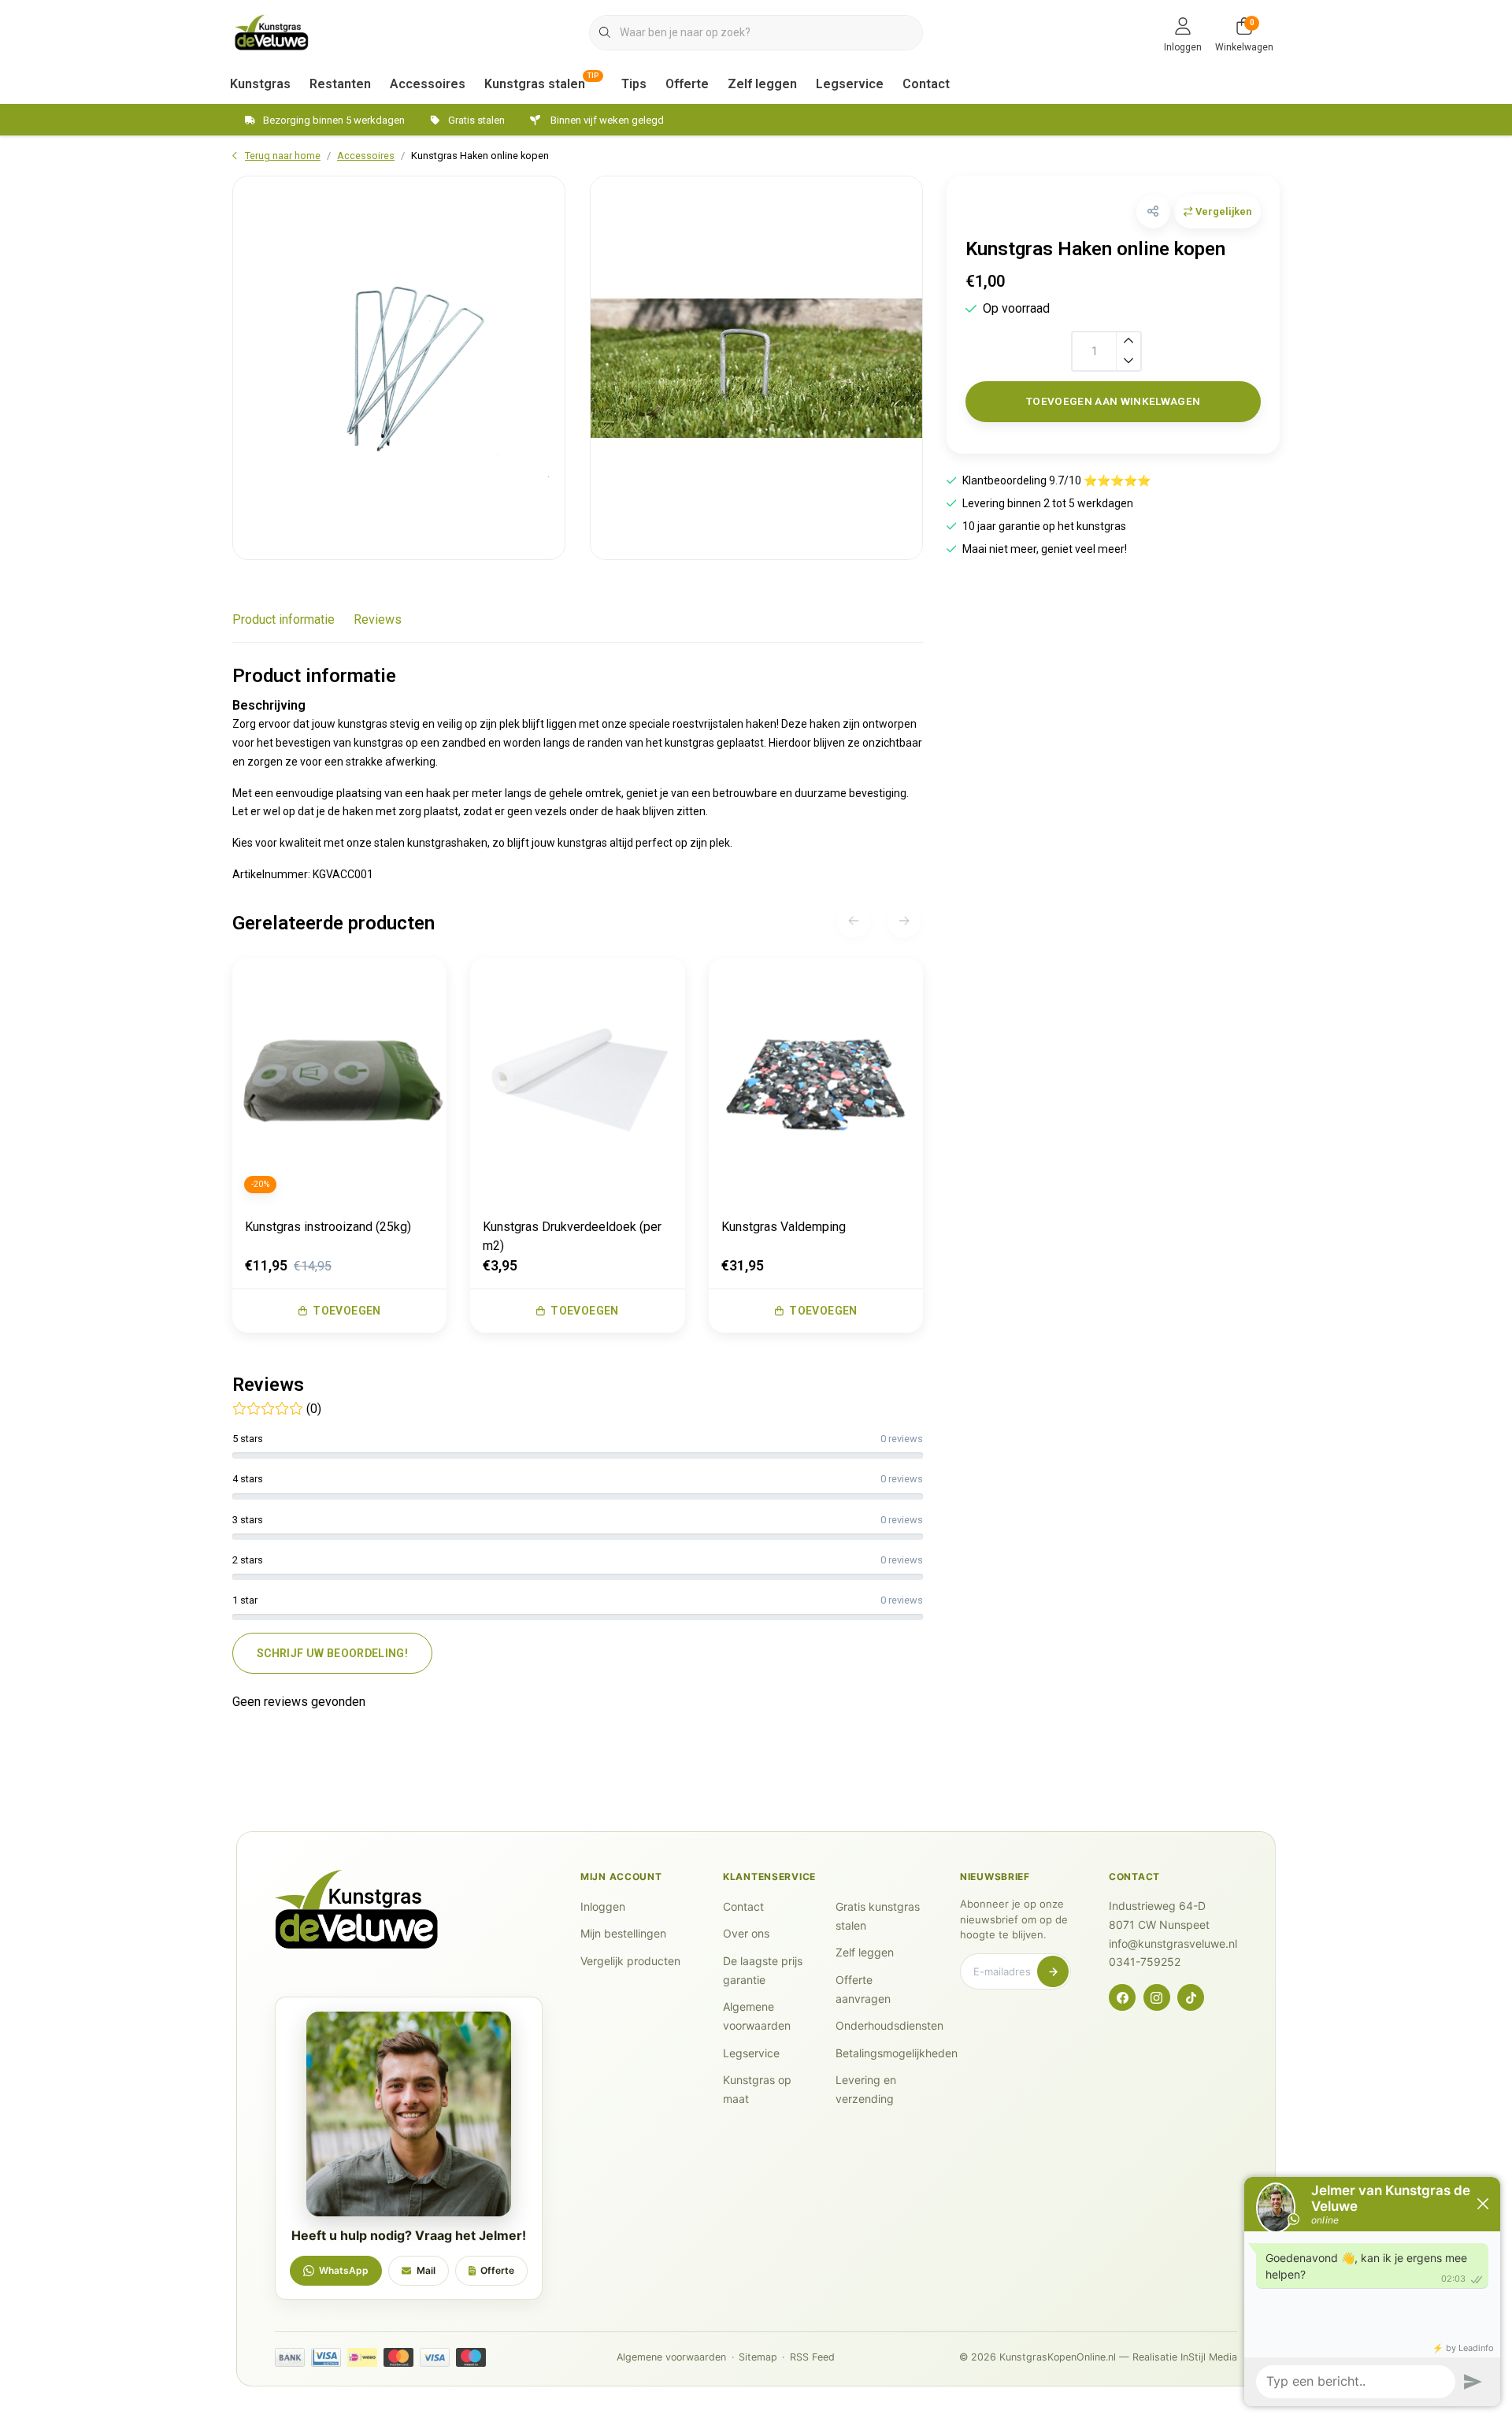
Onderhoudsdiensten (889, 2025)
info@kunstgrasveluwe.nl (1173, 1943)
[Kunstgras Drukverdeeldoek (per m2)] (577, 1081)
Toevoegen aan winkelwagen (1114, 401)
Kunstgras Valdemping (784, 1227)
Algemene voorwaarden (671, 2357)
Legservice (850, 84)
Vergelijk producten (630, 1961)
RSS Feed (812, 2357)
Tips (634, 84)
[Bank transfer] (290, 2357)
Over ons (746, 1933)
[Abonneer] (1053, 1971)
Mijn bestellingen (623, 1933)
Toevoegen (346, 1311)
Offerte (687, 84)
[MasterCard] (398, 2357)
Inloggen (603, 1906)
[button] (1153, 211)
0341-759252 (1145, 1962)
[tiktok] (1191, 1997)
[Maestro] (471, 2357)
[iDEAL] (362, 2357)
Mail (426, 2270)
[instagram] (1157, 1997)
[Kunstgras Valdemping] (816, 1081)
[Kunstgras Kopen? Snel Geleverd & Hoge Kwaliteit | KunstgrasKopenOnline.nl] (272, 31)
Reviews (378, 619)
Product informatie (283, 619)
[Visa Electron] (326, 2357)
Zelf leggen (762, 84)
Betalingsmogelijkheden (897, 2053)
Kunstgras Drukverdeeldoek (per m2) (572, 1236)
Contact (926, 84)
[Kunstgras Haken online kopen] (399, 368)
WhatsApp (344, 2270)
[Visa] (435, 2357)
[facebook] (1122, 1997)
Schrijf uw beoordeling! (332, 1653)
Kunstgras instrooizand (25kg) (328, 1227)
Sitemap (758, 2357)
